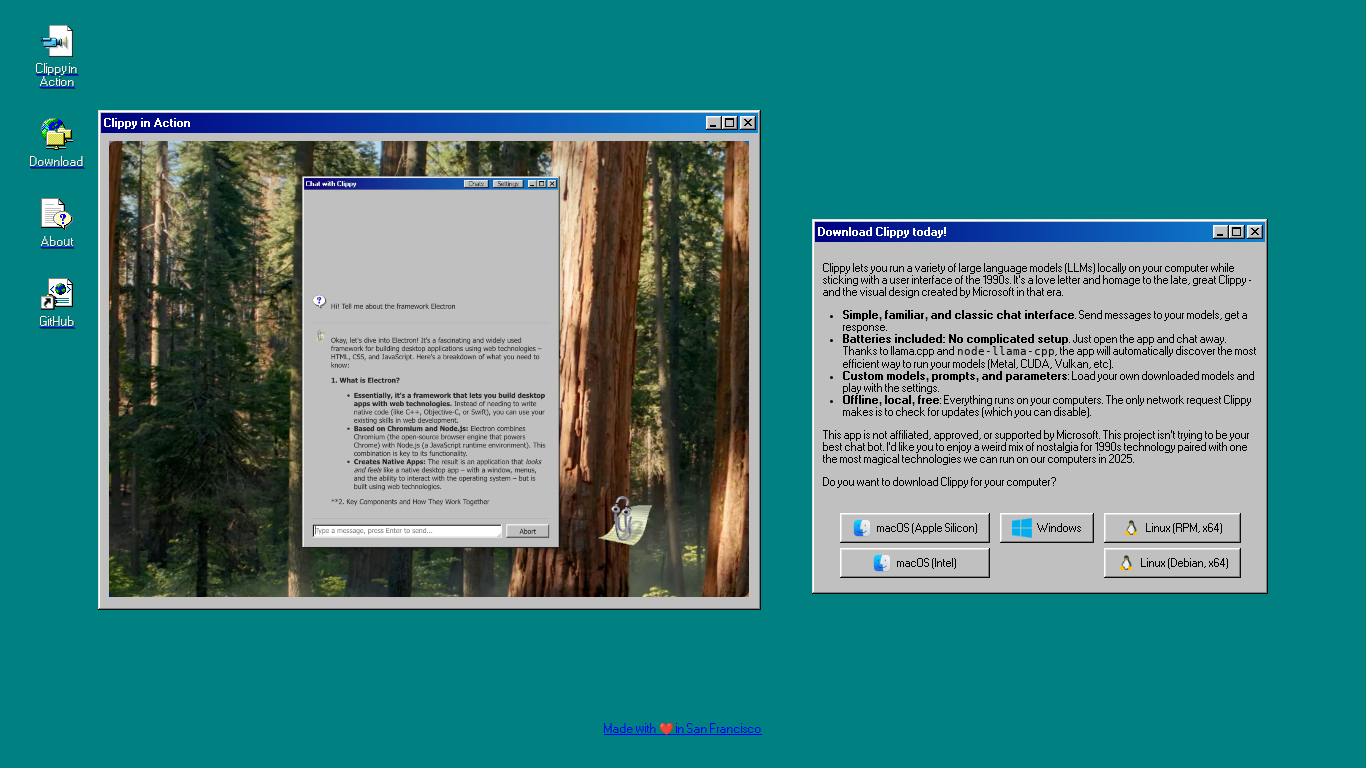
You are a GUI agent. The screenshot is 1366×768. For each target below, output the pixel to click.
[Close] (748, 123)
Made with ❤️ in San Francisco (683, 728)
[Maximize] (730, 123)
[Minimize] (714, 123)
